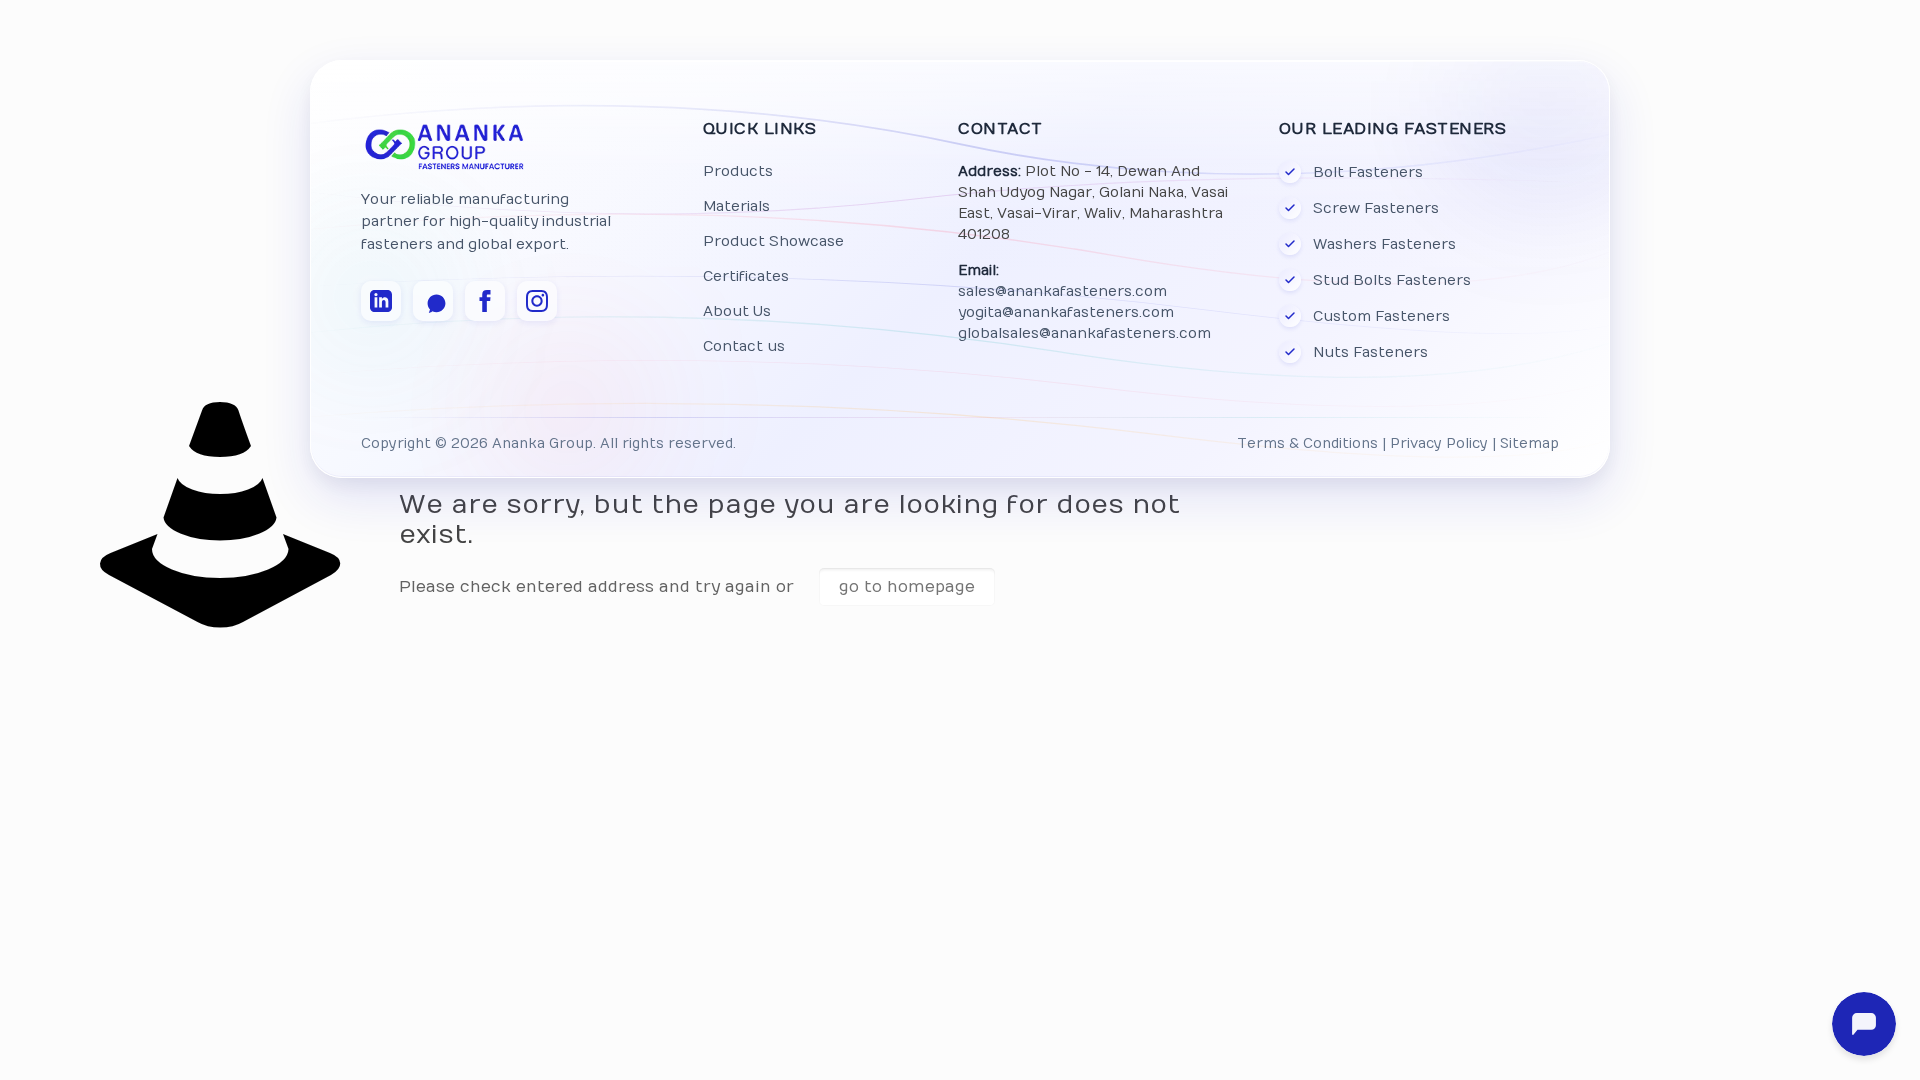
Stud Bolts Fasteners (1392, 280)
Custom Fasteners (1381, 316)
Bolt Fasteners (1368, 172)
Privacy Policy (1439, 444)
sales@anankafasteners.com (1062, 291)
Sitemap (1529, 444)
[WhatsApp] (433, 301)
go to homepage (907, 587)
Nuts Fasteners (1370, 352)
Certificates (746, 276)
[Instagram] (537, 301)
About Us (737, 311)
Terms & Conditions (1307, 444)
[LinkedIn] (381, 301)
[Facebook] (485, 301)
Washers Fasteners (1384, 244)
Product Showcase (773, 241)
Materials (736, 206)
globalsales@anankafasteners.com (1084, 333)
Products (738, 171)
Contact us (744, 346)
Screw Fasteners (1376, 208)
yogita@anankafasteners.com (1066, 312)
